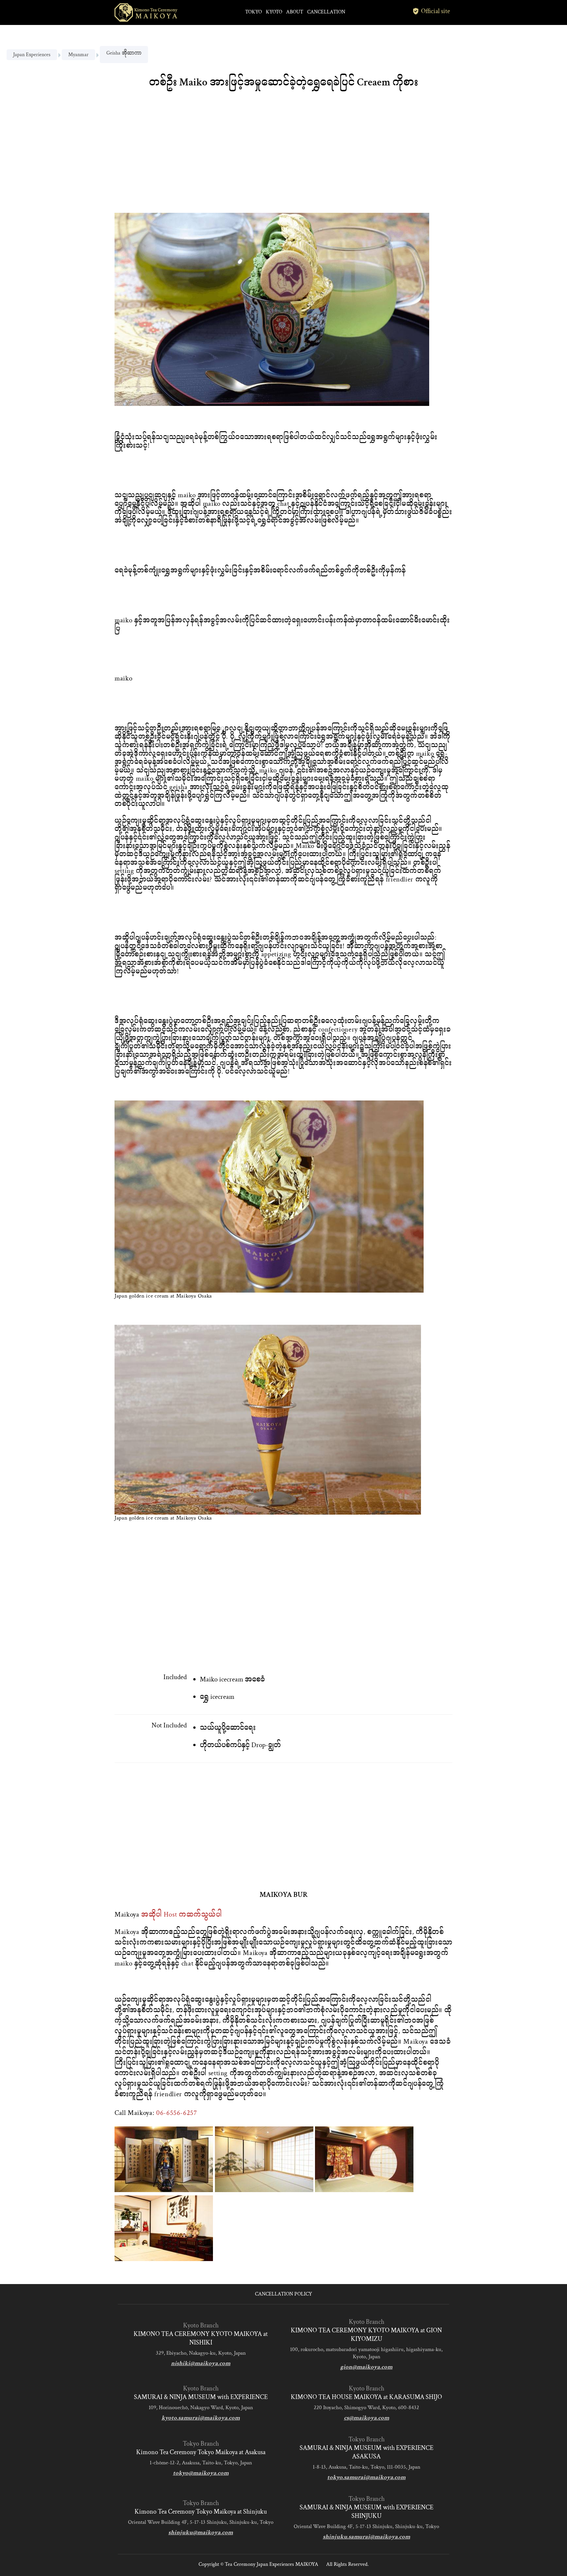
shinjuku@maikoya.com (201, 2532)
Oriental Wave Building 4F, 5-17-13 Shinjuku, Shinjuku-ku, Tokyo (201, 2522)
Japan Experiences (32, 55)
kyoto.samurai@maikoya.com (201, 2418)
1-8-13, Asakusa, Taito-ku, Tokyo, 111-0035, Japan (367, 2467)
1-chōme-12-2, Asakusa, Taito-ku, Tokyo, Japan (201, 2463)
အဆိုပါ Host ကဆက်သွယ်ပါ (181, 1914)
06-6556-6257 (177, 2113)
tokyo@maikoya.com (201, 2473)
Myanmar (78, 55)
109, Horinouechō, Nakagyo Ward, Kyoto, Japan (201, 2408)
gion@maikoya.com (366, 2367)
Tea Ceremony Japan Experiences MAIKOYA (272, 2564)
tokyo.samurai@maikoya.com (366, 2477)
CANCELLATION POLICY (283, 2294)
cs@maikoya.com (367, 2418)
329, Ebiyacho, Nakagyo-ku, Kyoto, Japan (201, 2353)
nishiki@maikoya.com (201, 2363)
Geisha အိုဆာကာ (124, 53)
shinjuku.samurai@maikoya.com (367, 2537)
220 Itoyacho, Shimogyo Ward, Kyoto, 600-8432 (366, 2408)
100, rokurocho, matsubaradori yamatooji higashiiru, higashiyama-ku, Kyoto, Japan (366, 2353)
